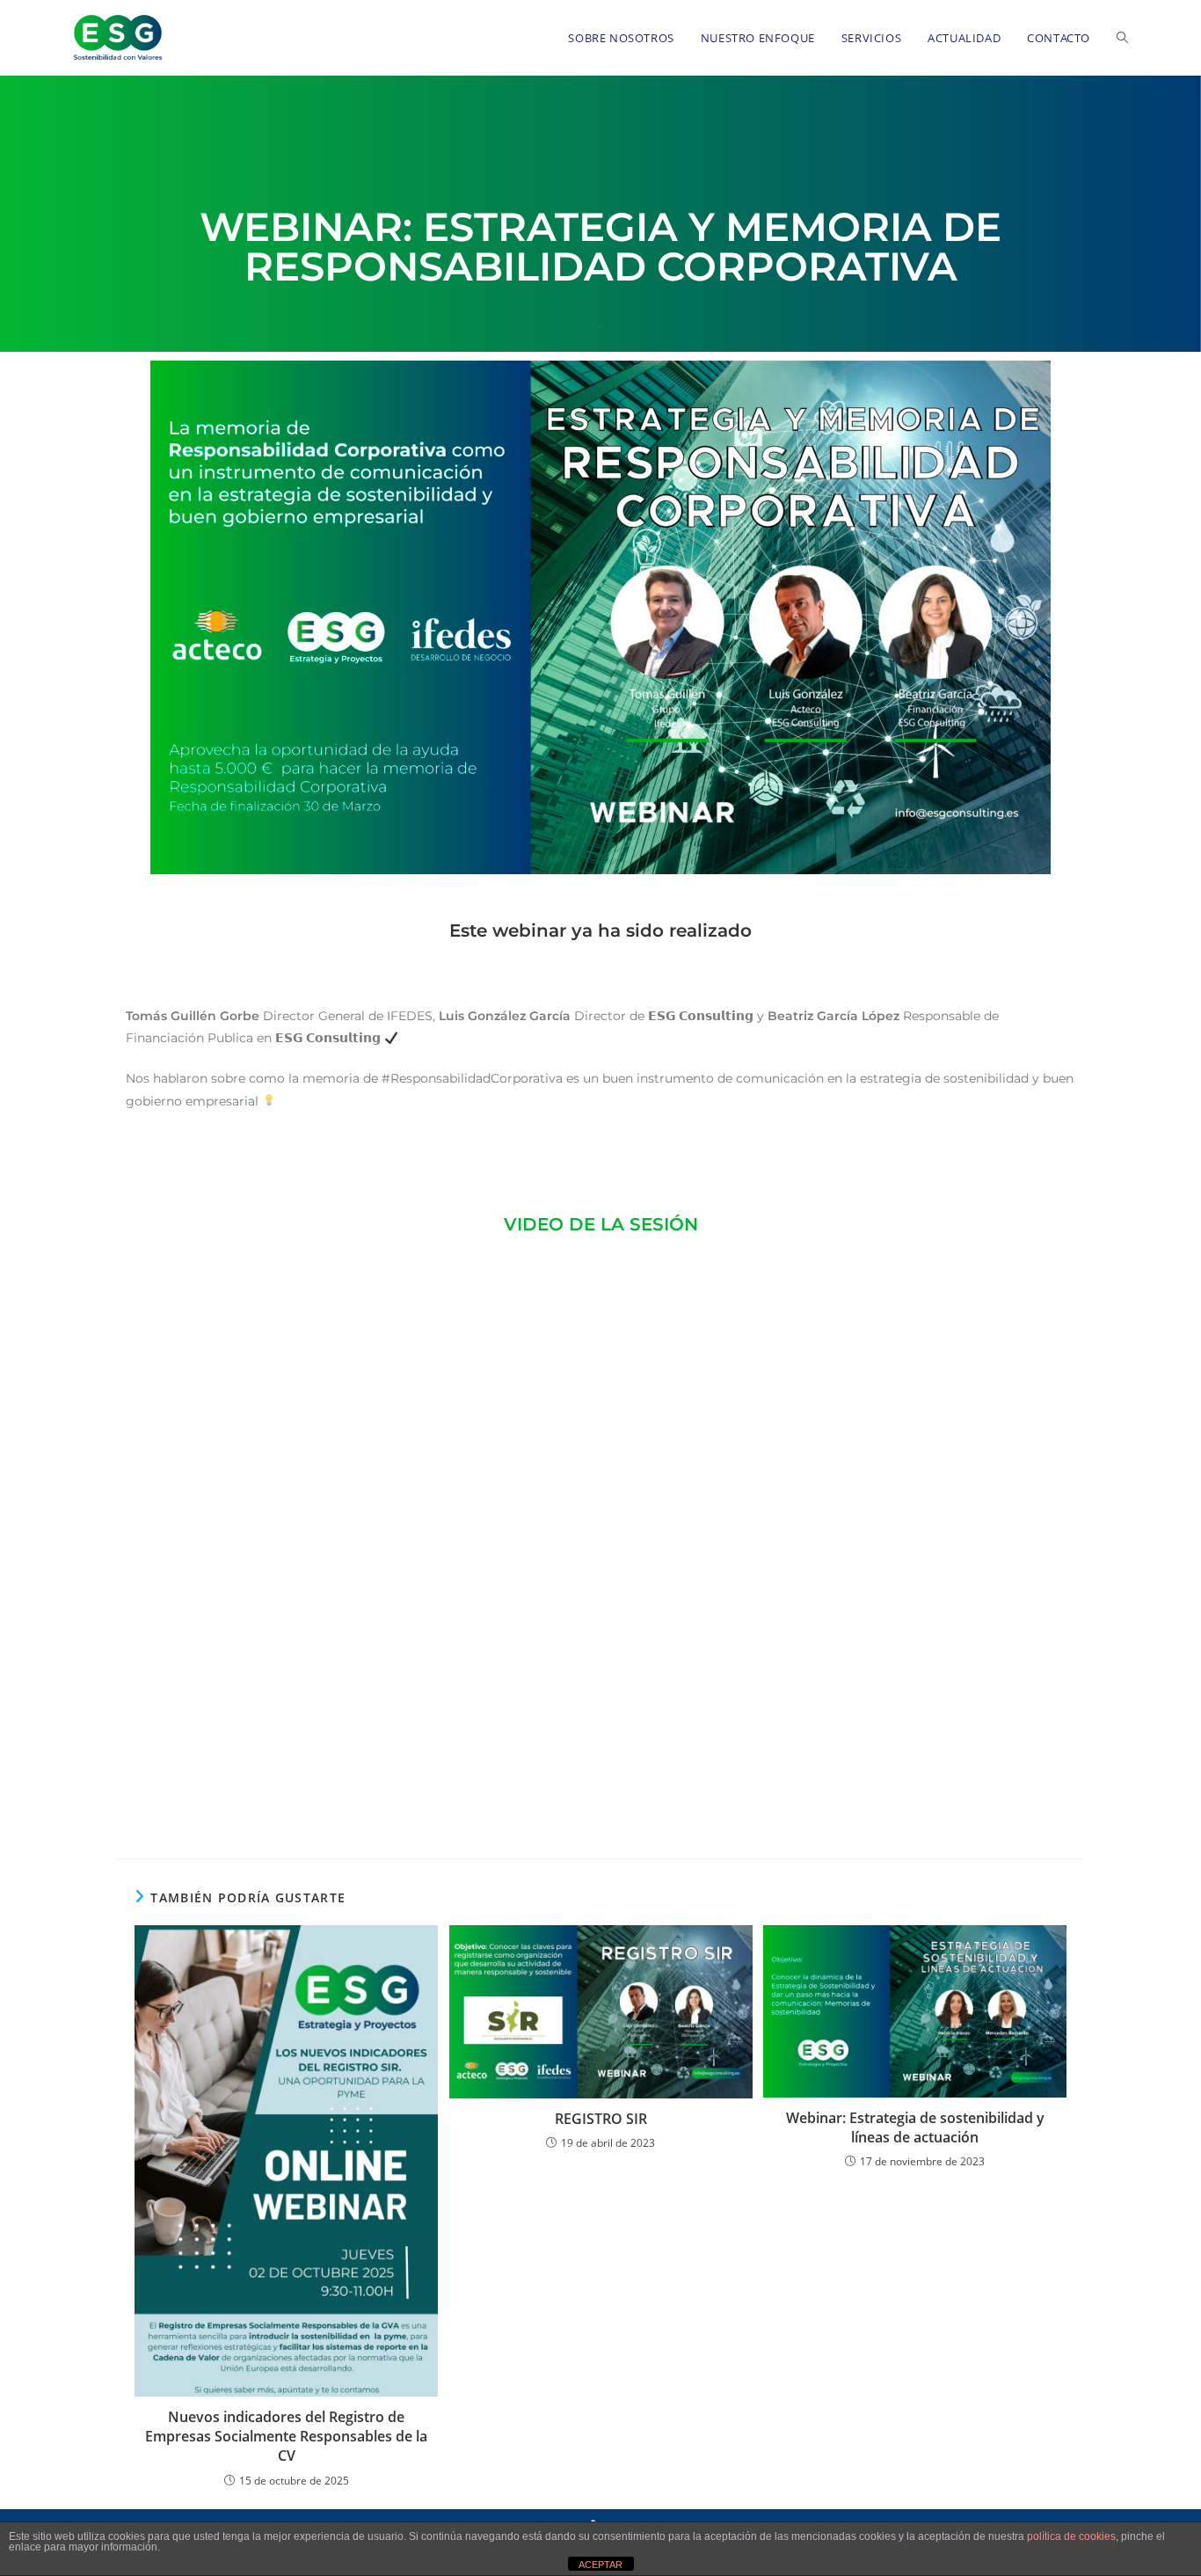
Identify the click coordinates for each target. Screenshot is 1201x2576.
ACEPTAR (600, 2565)
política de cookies (1071, 2536)
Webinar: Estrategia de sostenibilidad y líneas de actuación (915, 2127)
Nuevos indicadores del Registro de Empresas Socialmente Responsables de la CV (286, 2437)
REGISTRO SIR (601, 2119)
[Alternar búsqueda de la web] (1122, 38)
